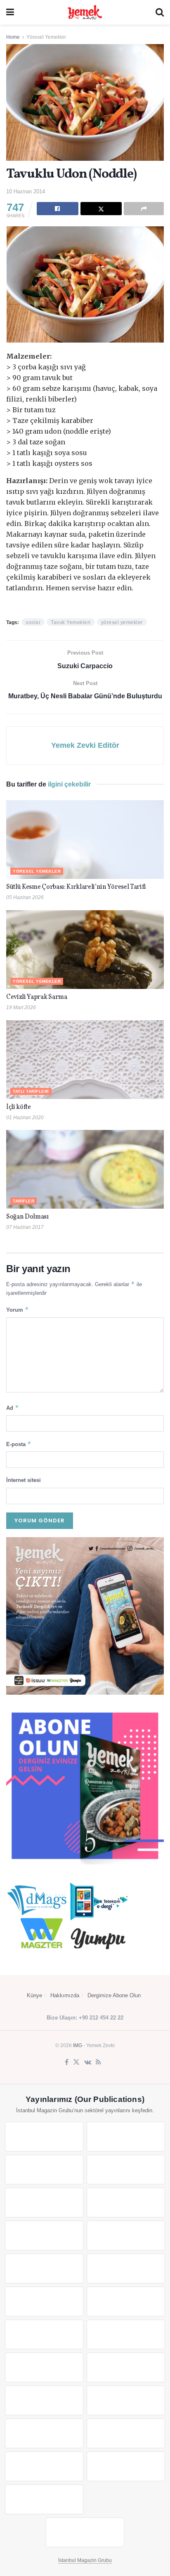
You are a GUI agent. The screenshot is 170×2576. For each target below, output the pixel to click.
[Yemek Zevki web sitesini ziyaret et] (44, 2203)
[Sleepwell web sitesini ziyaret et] (126, 2301)
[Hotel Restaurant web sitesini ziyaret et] (126, 2203)
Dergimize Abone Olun (114, 1995)
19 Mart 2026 (21, 1007)
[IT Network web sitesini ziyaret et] (44, 2433)
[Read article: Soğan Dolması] (85, 1169)
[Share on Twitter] (101, 209)
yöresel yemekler (122, 622)
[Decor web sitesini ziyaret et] (126, 2334)
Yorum (18, 1309)
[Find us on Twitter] (76, 2062)
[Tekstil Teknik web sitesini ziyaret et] (126, 2268)
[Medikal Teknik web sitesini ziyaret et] (126, 2170)
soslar (33, 622)
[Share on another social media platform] (144, 209)
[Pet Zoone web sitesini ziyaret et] (85, 2532)
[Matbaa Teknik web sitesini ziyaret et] (126, 2433)
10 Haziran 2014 (26, 191)
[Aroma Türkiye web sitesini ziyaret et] (44, 2268)
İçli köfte (19, 1107)
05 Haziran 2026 (25, 897)
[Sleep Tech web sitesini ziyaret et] (44, 2334)
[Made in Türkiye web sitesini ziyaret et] (44, 2499)
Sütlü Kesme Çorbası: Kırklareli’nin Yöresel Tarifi (76, 887)
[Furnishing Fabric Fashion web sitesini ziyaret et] (126, 2367)
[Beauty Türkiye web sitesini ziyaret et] (44, 2137)
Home (13, 37)
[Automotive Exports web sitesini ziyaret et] (126, 2466)
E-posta (19, 1444)
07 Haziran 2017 (25, 1227)
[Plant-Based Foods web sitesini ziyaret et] (126, 2236)
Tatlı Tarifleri (31, 1091)
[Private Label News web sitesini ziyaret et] (126, 2137)
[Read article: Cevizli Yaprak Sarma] (85, 950)
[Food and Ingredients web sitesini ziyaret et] (44, 2236)
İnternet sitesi (24, 1480)
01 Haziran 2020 (25, 1118)
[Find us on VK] (88, 2062)
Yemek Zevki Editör (85, 745)
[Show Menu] (10, 12)
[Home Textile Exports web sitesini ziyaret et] (44, 2367)
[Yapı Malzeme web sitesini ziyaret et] (44, 2466)
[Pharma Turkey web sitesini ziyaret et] (44, 2170)
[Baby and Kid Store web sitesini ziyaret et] (126, 2400)
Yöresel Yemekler (46, 37)
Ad (13, 1408)
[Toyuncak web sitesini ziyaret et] (44, 2400)
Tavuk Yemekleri (71, 622)
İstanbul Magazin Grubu (85, 2560)
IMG (78, 2045)
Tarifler (24, 1201)
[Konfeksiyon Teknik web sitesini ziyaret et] (44, 2301)
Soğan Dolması (27, 1217)
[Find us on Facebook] (67, 2062)
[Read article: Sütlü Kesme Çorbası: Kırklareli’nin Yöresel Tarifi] (85, 839)
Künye (34, 1995)
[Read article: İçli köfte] (85, 1060)
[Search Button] (160, 12)
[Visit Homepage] (85, 12)
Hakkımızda (65, 1995)
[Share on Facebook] (58, 209)
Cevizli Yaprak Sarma (37, 997)
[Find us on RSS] (98, 2062)
